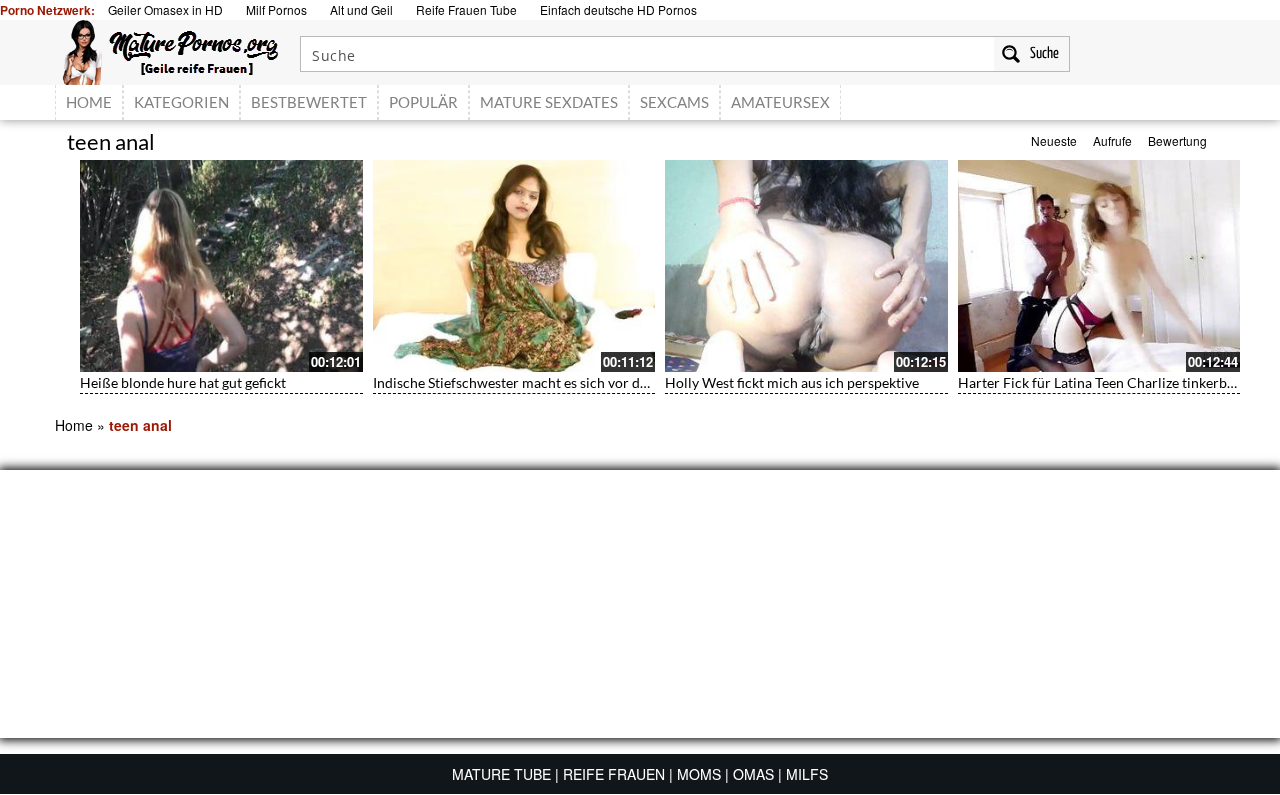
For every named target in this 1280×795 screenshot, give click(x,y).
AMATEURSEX (780, 102)
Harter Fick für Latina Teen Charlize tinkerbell (1100, 382)
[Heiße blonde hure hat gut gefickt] (221, 266)
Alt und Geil (361, 9)
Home (74, 425)
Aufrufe (1112, 140)
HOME (89, 102)
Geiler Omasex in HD (165, 9)
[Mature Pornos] (170, 50)
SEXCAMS (674, 102)
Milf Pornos (276, 9)
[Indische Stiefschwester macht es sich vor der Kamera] (514, 266)
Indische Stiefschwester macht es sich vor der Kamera (539, 382)
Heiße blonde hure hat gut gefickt (183, 382)
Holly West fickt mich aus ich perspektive (792, 382)
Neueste (1054, 140)
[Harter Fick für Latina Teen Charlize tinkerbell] (1099, 266)
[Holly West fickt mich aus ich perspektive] (806, 266)
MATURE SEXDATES (549, 102)
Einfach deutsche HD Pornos (618, 9)
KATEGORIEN (181, 102)
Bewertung (1177, 140)
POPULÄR (423, 102)
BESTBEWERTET (309, 102)
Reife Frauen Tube (466, 9)
